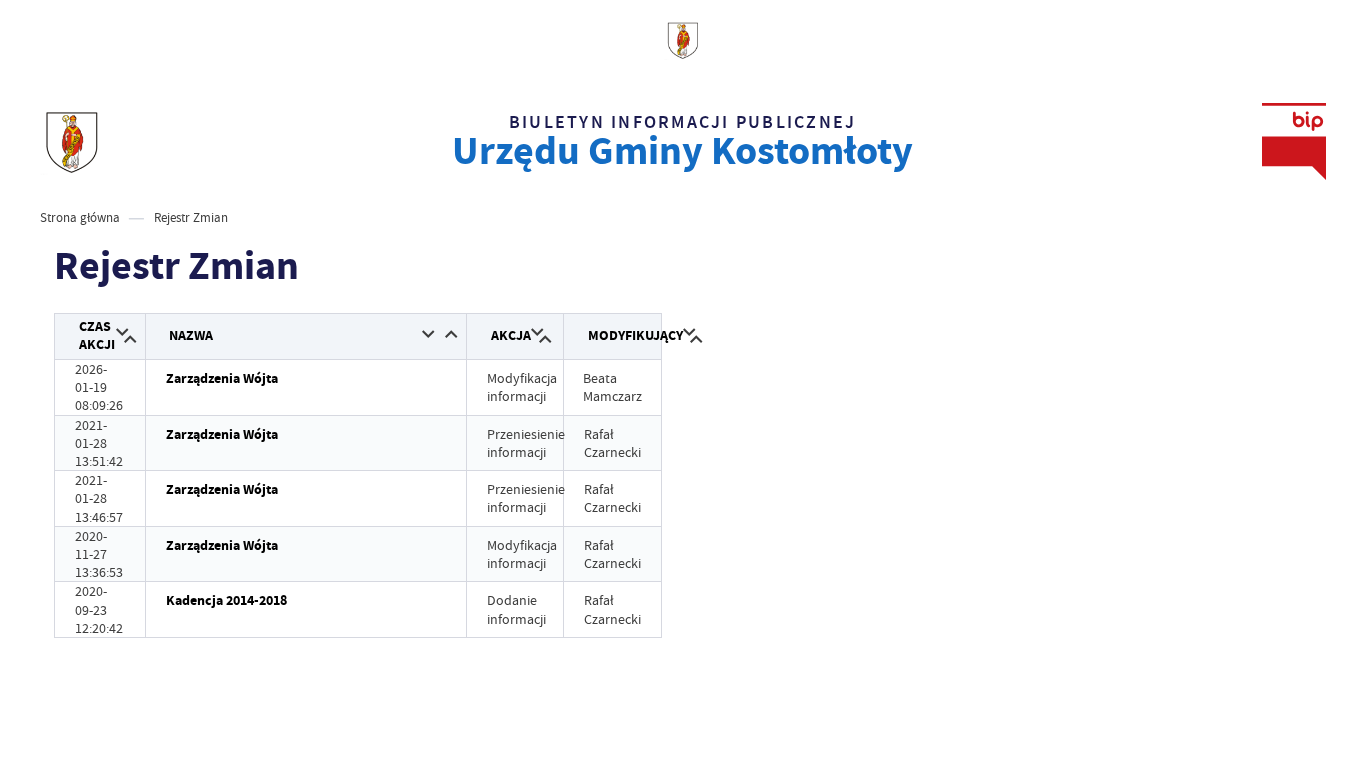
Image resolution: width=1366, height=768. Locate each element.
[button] (122, 333)
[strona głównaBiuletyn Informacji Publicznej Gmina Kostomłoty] (71, 141)
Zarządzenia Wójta (222, 378)
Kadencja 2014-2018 (226, 600)
